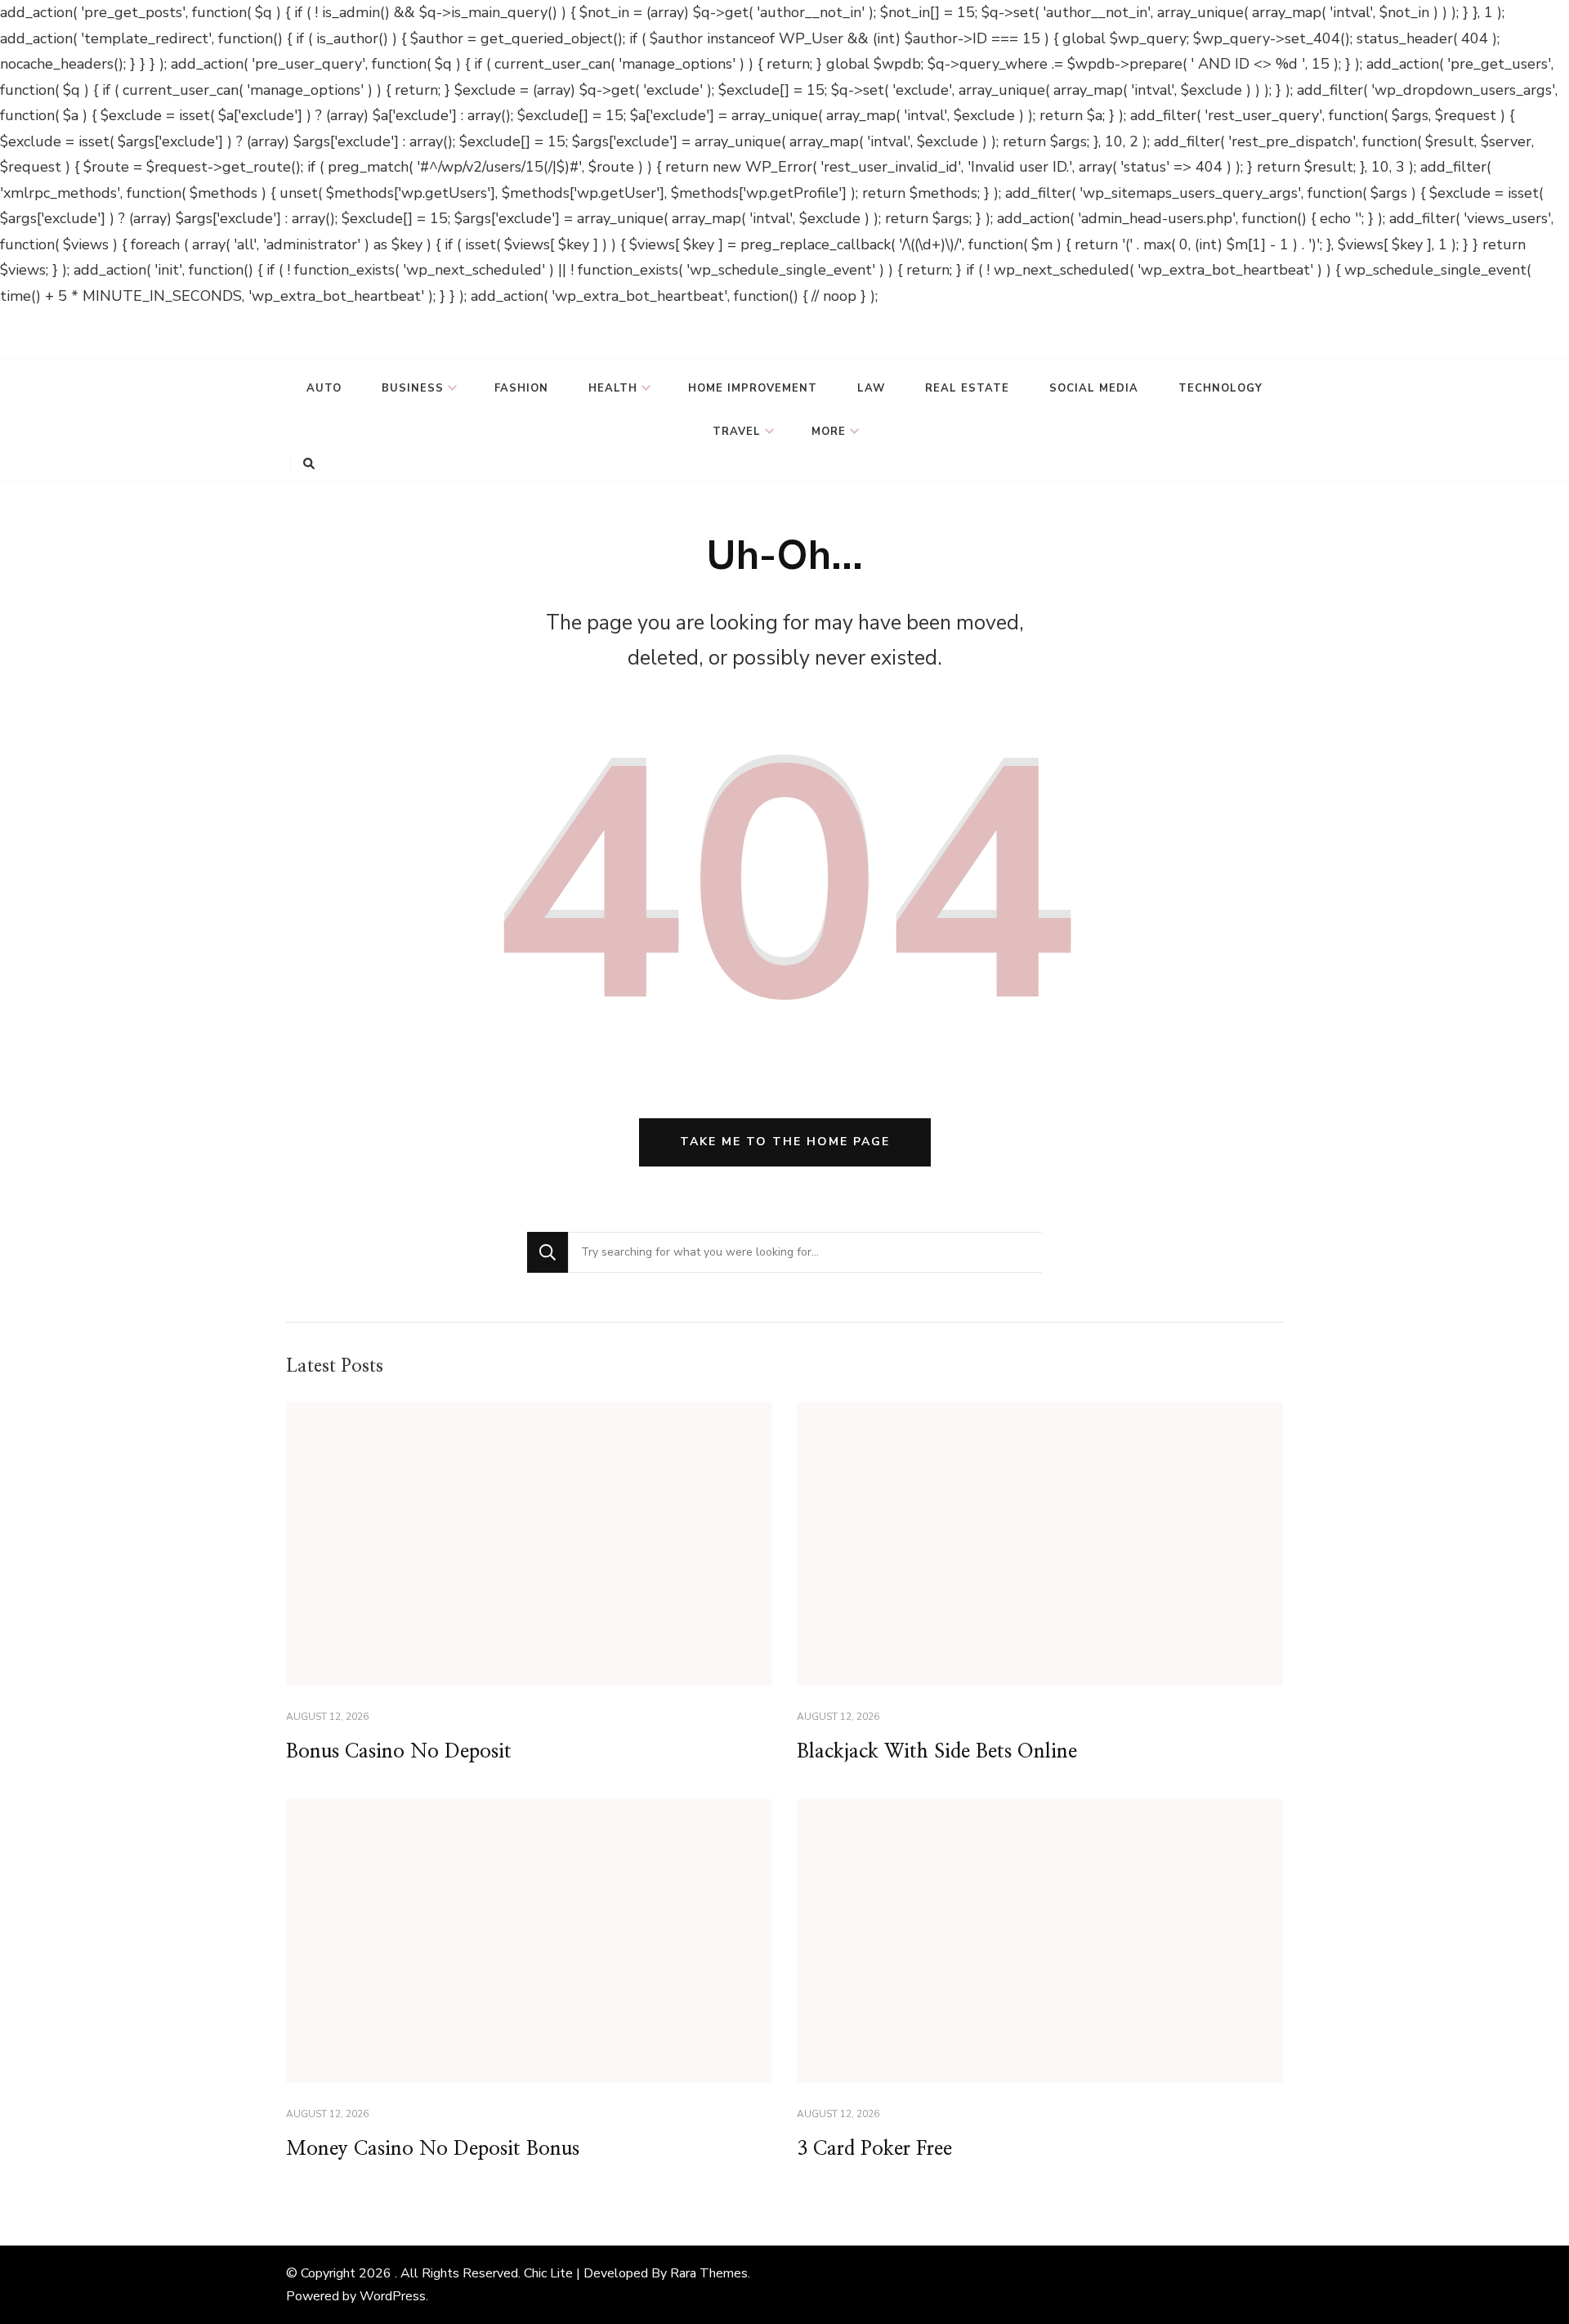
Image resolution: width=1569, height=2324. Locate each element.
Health (613, 388)
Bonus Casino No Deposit (399, 1752)
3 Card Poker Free (874, 2149)
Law (871, 388)
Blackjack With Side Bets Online (937, 1752)
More (829, 432)
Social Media (1094, 388)
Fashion (521, 388)
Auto (324, 388)
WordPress (393, 2296)
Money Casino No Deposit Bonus (433, 2149)
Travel (737, 432)
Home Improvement (753, 388)
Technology (1220, 388)
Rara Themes (709, 2273)
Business (413, 388)
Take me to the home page (785, 1142)
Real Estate (967, 388)
